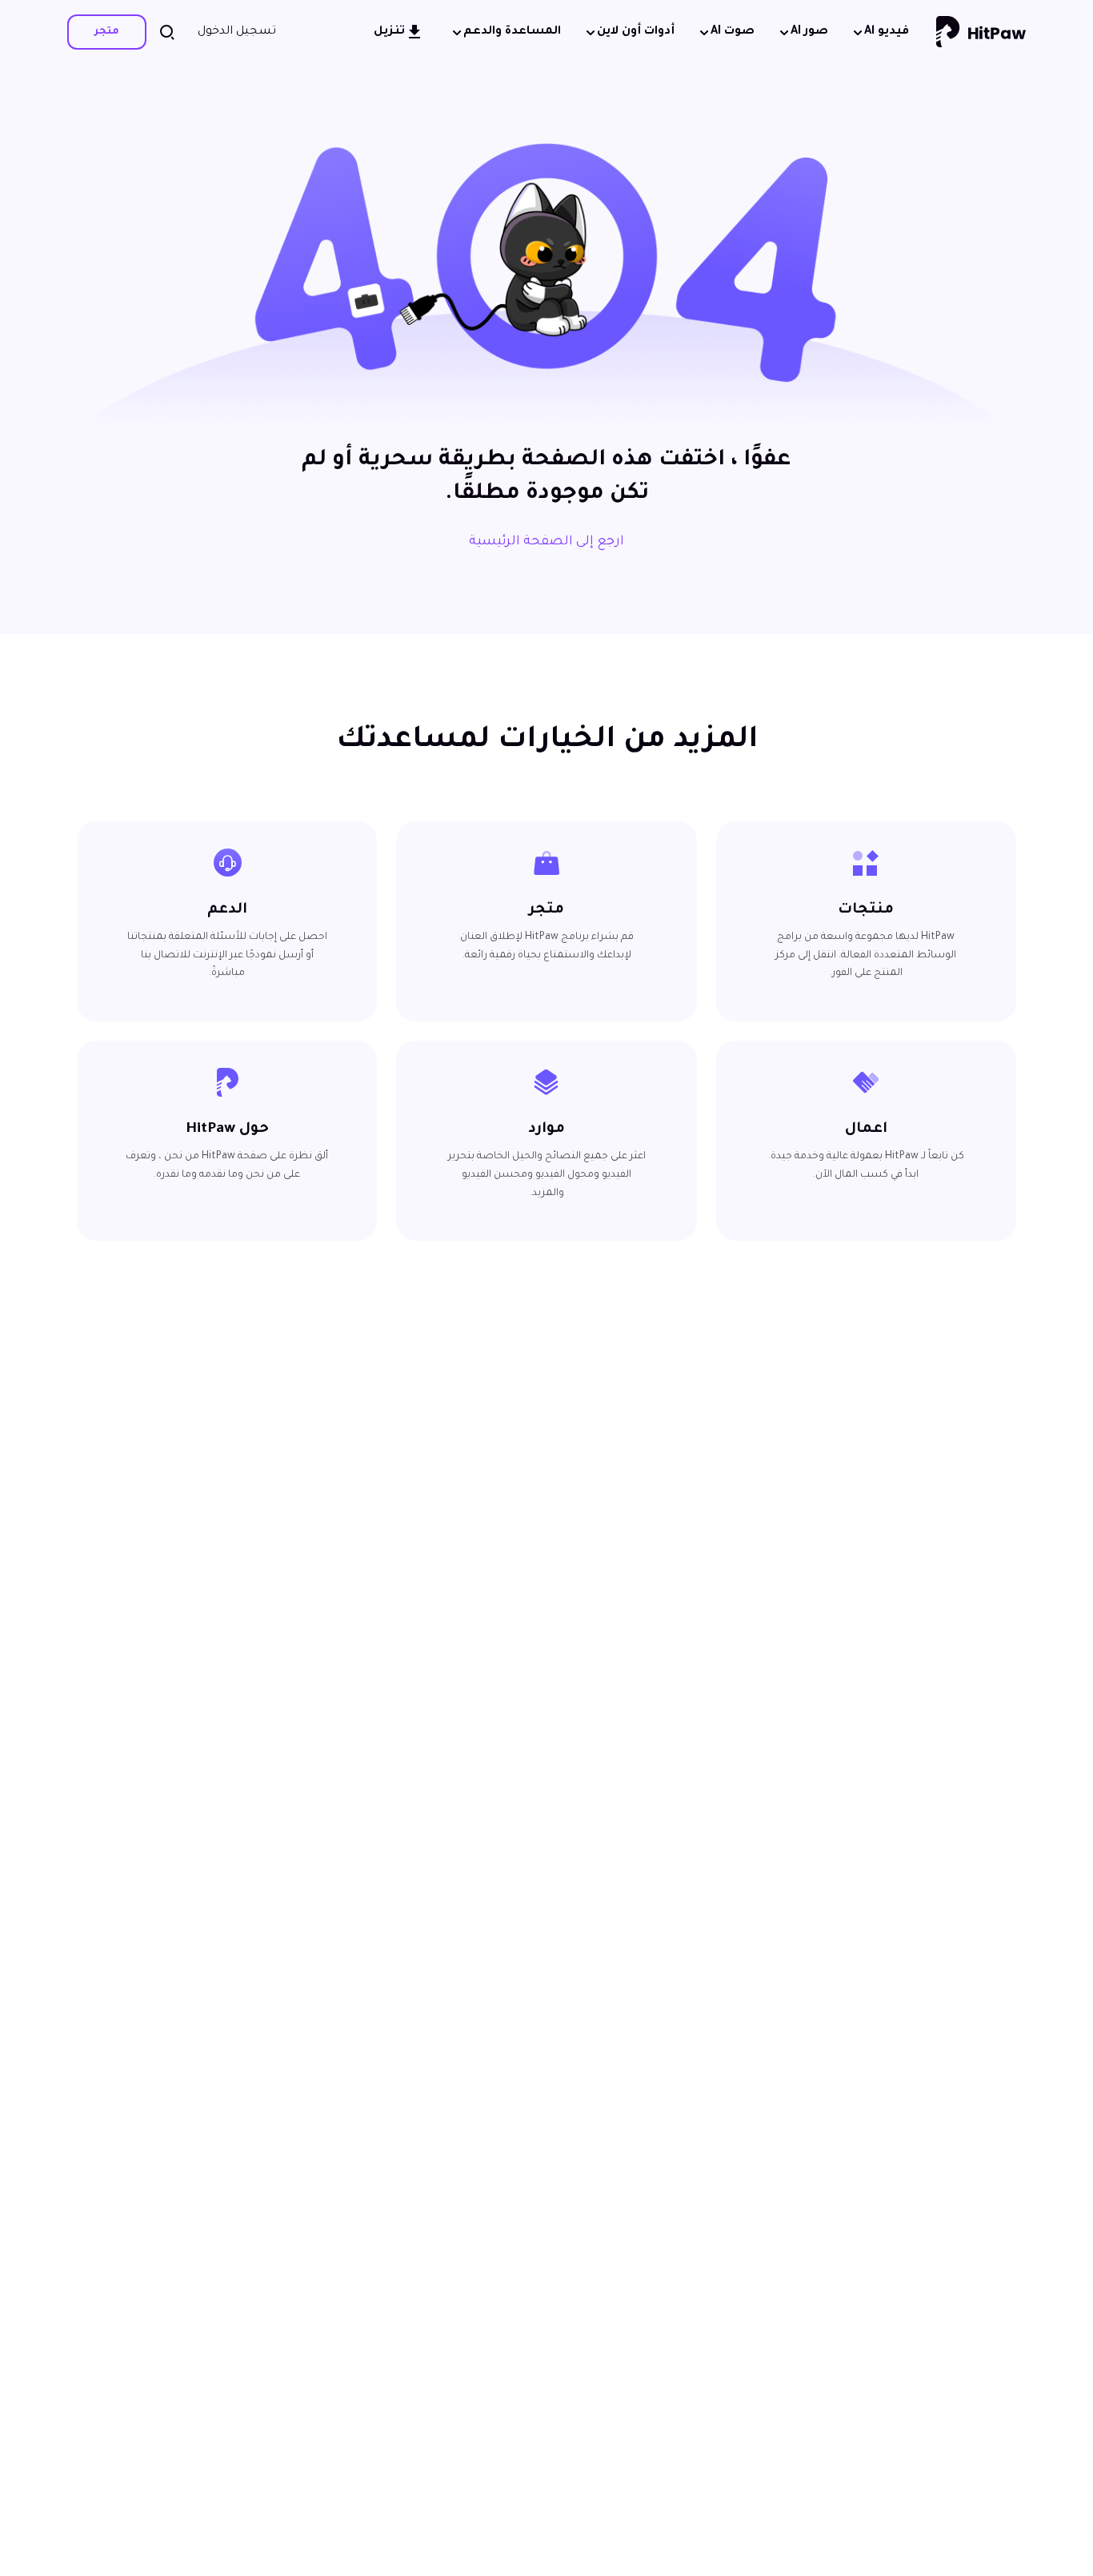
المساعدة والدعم (512, 32)
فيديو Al (887, 32)
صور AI (809, 32)
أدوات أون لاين (636, 32)
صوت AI (733, 32)
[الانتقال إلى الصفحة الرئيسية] (981, 32)
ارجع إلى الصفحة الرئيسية (546, 542)
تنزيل (389, 32)
